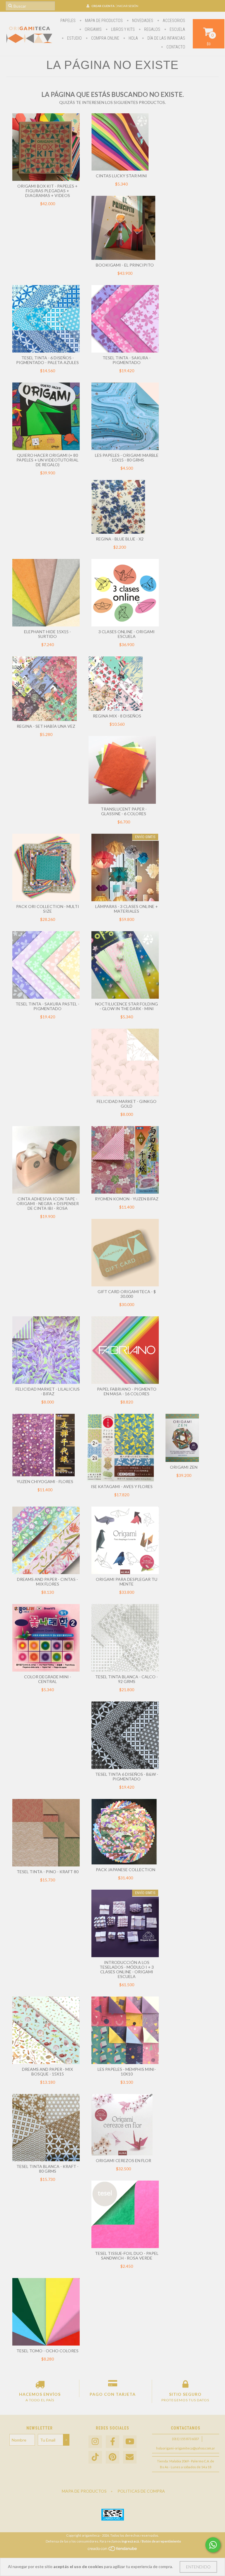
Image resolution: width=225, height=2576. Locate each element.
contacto (175, 47)
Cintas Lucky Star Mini (121, 176)
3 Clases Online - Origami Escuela (127, 634)
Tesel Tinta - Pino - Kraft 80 (48, 1872)
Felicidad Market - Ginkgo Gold (127, 1104)
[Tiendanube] (113, 2550)
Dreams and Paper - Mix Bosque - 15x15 (47, 2072)
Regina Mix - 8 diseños (117, 716)
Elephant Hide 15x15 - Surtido (47, 634)
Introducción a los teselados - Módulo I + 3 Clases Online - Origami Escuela (127, 1969)
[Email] (130, 2457)
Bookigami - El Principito (125, 265)
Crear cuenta (103, 6)
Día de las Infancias (166, 38)
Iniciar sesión (128, 6)
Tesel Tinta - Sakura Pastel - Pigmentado (47, 1006)
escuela (177, 29)
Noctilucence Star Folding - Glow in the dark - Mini (127, 1006)
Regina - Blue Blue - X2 (120, 539)
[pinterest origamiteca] (112, 2457)
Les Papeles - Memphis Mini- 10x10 (127, 2072)
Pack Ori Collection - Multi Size (48, 909)
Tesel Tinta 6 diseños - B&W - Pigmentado (127, 1776)
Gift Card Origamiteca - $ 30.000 (127, 1294)
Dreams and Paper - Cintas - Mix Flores (47, 1582)
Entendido (198, 2567)
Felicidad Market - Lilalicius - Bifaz (48, 1391)
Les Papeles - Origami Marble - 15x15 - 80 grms (127, 458)
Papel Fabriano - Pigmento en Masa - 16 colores (127, 1391)
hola (133, 38)
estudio (74, 38)
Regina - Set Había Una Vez (46, 726)
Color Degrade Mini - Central (48, 1679)
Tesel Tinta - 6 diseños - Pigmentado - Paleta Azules (47, 360)
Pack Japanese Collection (126, 1870)
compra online (105, 38)
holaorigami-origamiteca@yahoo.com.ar (186, 2448)
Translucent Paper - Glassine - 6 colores (124, 811)
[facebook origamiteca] (112, 2442)
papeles (68, 21)
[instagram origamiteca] (95, 2442)
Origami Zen (184, 1467)
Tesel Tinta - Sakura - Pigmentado (127, 360)
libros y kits (122, 29)
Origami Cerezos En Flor (123, 2160)
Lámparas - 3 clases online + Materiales (127, 909)
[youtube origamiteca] (130, 2442)
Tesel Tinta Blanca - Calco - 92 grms (127, 1679)
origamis (93, 29)
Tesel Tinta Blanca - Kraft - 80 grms (47, 2169)
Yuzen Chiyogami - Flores (45, 1481)
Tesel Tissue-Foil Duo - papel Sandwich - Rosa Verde (127, 2256)
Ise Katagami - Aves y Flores (122, 1486)
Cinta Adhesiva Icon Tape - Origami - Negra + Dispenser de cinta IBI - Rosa (48, 1203)
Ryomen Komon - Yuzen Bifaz (127, 1199)
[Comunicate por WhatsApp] (213, 2545)
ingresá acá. (131, 2541)
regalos (152, 29)
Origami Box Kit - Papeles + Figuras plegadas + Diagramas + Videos (47, 191)
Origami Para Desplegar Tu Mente (127, 1582)
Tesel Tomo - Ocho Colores (47, 2351)
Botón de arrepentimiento (161, 2541)
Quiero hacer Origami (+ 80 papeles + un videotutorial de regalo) (47, 460)
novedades (142, 21)
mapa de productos (103, 21)
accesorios (173, 21)
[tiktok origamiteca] (95, 2457)
